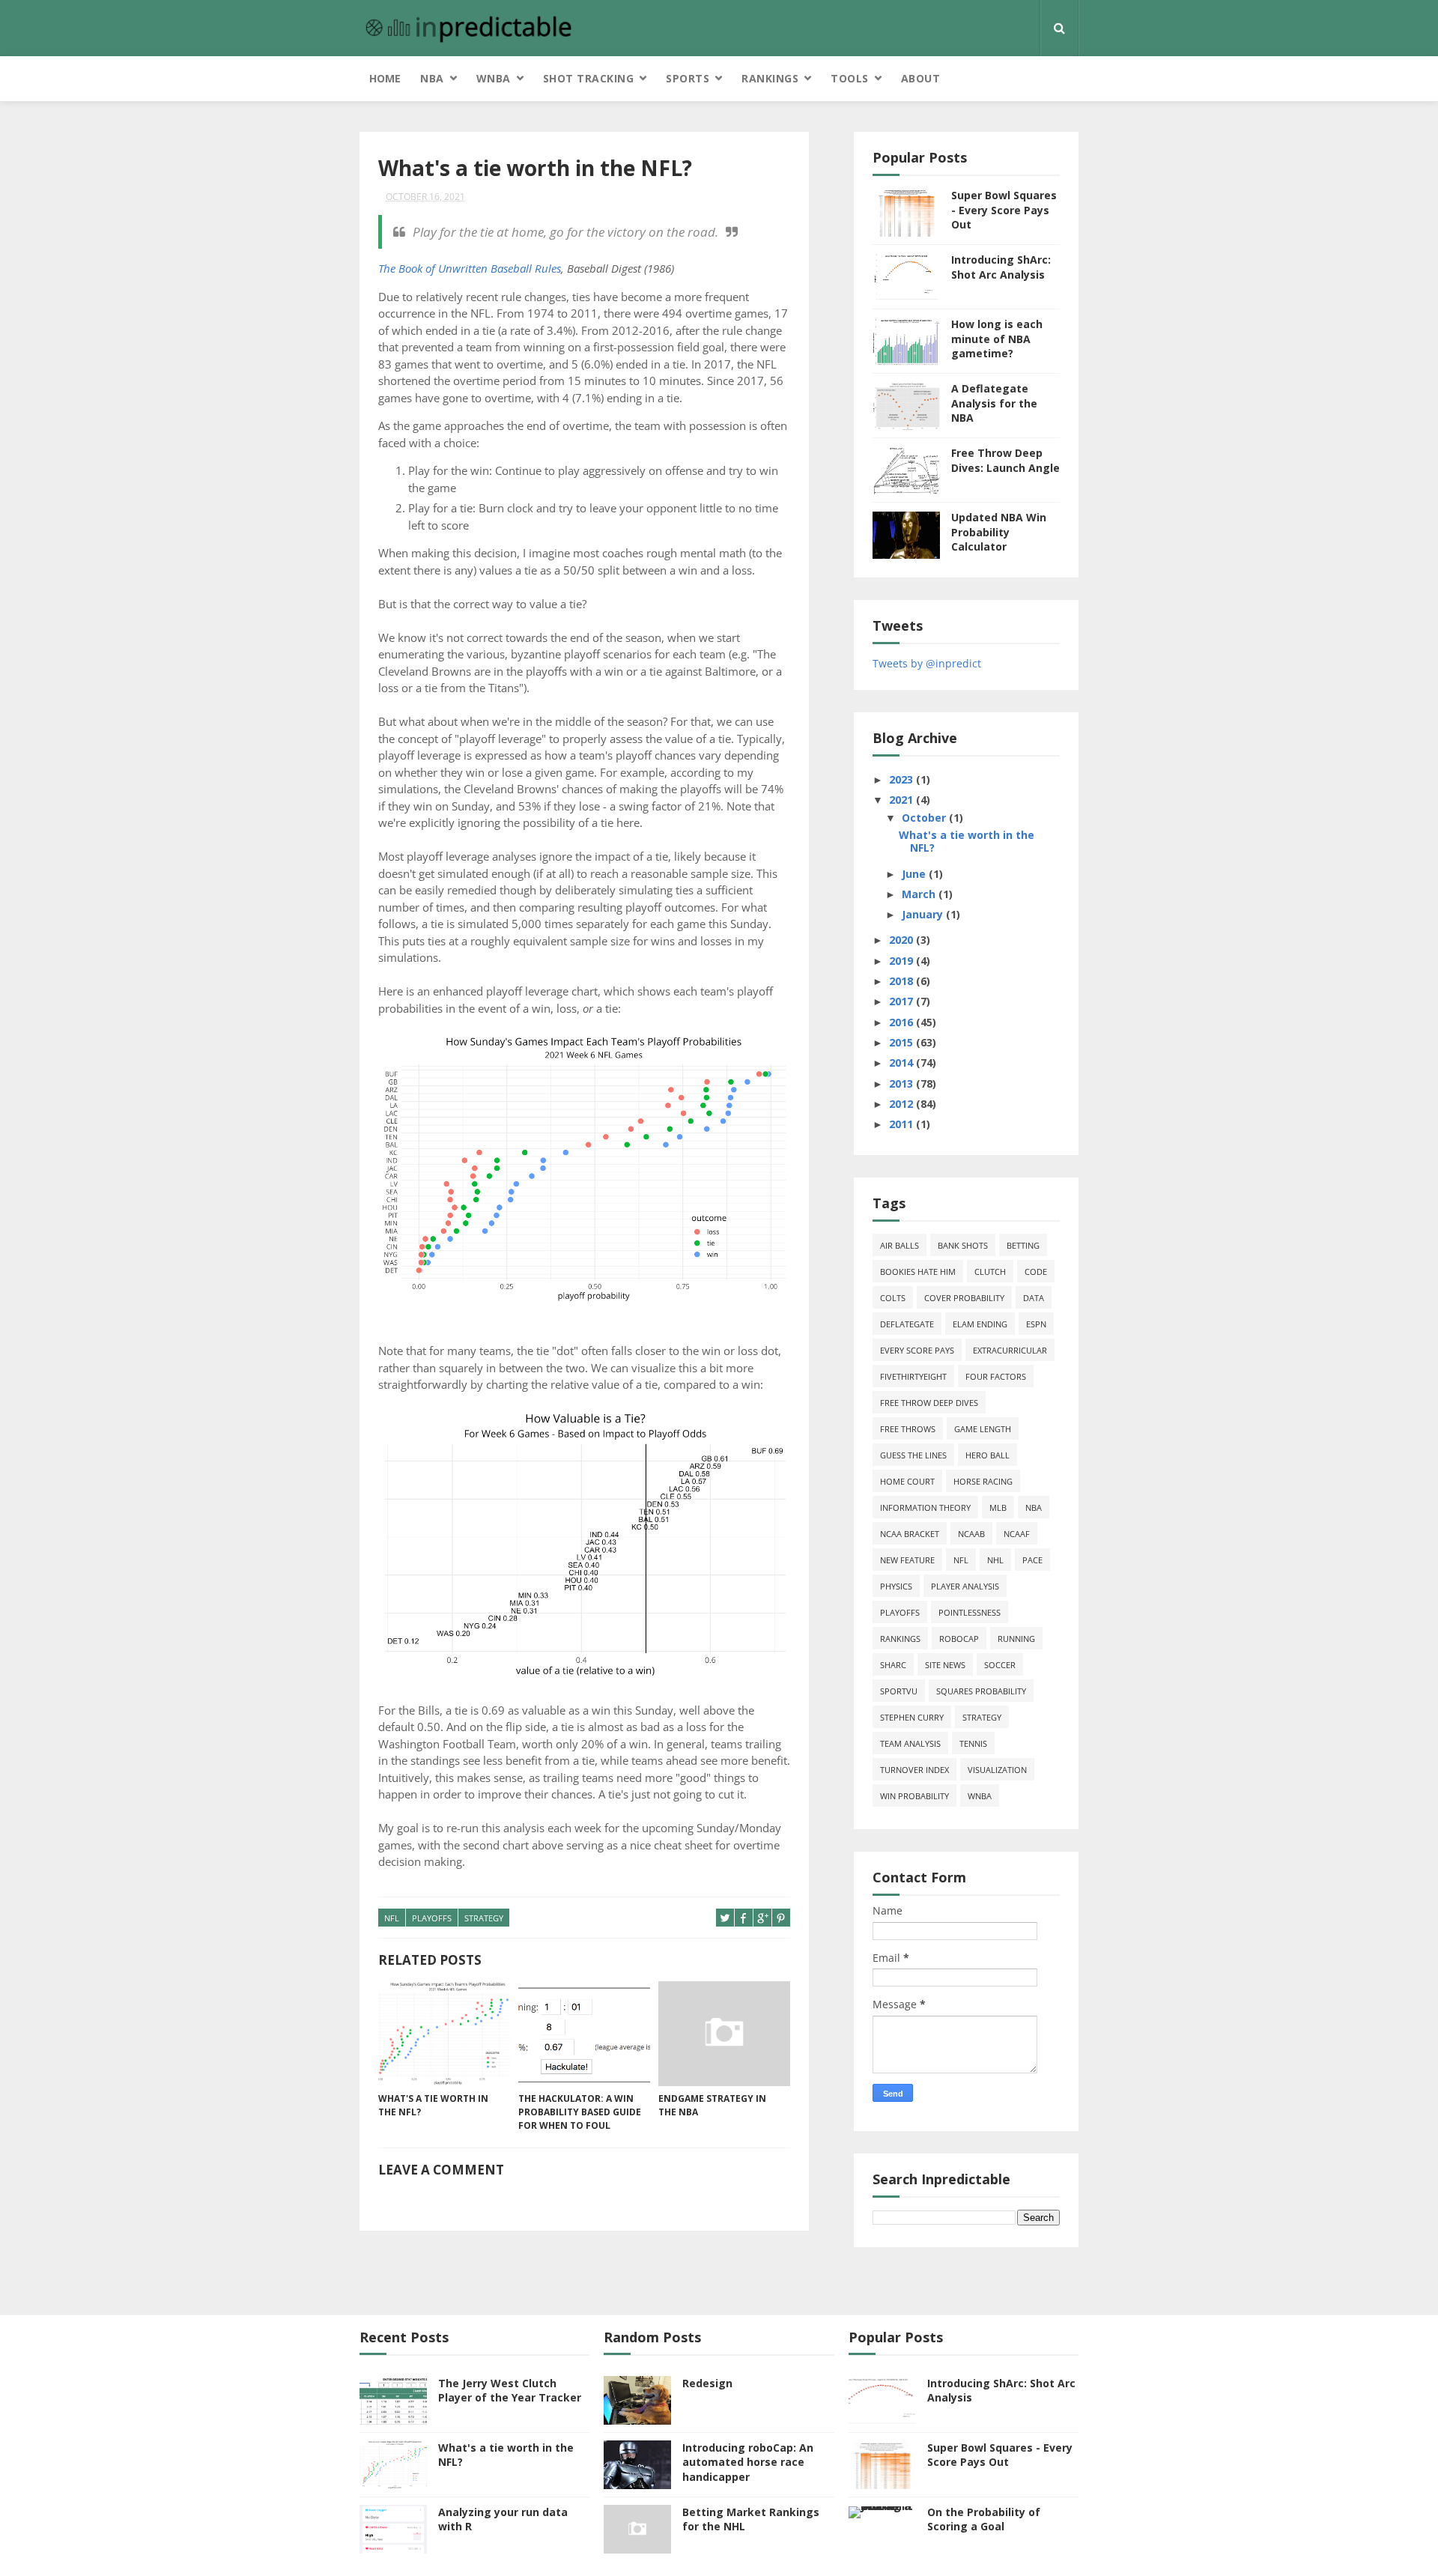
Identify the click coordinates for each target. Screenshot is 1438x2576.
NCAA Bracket (910, 1534)
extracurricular (1010, 1350)
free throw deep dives (929, 1403)
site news (945, 1665)
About (921, 78)
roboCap (959, 1639)
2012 (902, 1104)
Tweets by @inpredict (927, 663)
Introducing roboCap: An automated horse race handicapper (748, 2462)
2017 (902, 1001)
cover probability (964, 1298)
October (925, 818)
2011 (902, 1124)
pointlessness (970, 1612)
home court (907, 1481)
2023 (902, 779)
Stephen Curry (912, 1717)
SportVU (899, 1691)
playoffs (432, 1918)
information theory (925, 1507)
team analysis (910, 1743)
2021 (902, 800)
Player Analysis (965, 1586)
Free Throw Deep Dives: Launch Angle (1005, 460)
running (1016, 1639)
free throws (908, 1429)
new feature (907, 1560)
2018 (902, 981)
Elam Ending (980, 1324)
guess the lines (913, 1455)
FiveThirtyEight (913, 1376)
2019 (902, 961)
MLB (998, 1507)
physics (896, 1586)
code (1036, 1272)
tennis (973, 1743)
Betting (1023, 1245)
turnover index (914, 1770)
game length (983, 1429)
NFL (392, 1918)
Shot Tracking (589, 78)
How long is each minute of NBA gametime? (997, 339)
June (915, 874)
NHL (995, 1560)
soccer (1000, 1665)
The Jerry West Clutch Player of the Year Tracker (510, 2391)
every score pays (917, 1350)
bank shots (963, 1245)
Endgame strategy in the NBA (712, 2105)
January (924, 914)
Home (385, 78)
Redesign (707, 2383)
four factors (996, 1376)
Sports (688, 78)
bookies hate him (918, 1272)
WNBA (494, 78)
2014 (902, 1063)
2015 (902, 1042)
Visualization (997, 1770)
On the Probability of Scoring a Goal (984, 2519)
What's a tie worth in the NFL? (433, 2105)
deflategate (907, 1324)
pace (1032, 1560)
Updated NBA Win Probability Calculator (999, 532)
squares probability (981, 1691)
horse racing (983, 1481)
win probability (914, 1796)
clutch (990, 1272)
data (1034, 1298)
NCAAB (971, 1534)
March (920, 894)
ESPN (1036, 1324)
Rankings (770, 78)
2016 (902, 1022)
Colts (893, 1298)
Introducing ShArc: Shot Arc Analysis (1001, 267)
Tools (850, 78)
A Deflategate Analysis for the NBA (994, 403)
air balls (899, 1245)
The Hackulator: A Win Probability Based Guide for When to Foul (580, 2112)
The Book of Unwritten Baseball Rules (470, 268)
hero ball (988, 1455)
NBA (432, 78)
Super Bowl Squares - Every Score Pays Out (1004, 210)
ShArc (893, 1665)
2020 (902, 940)
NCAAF (1017, 1534)
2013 (902, 1084)
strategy (484, 1918)
